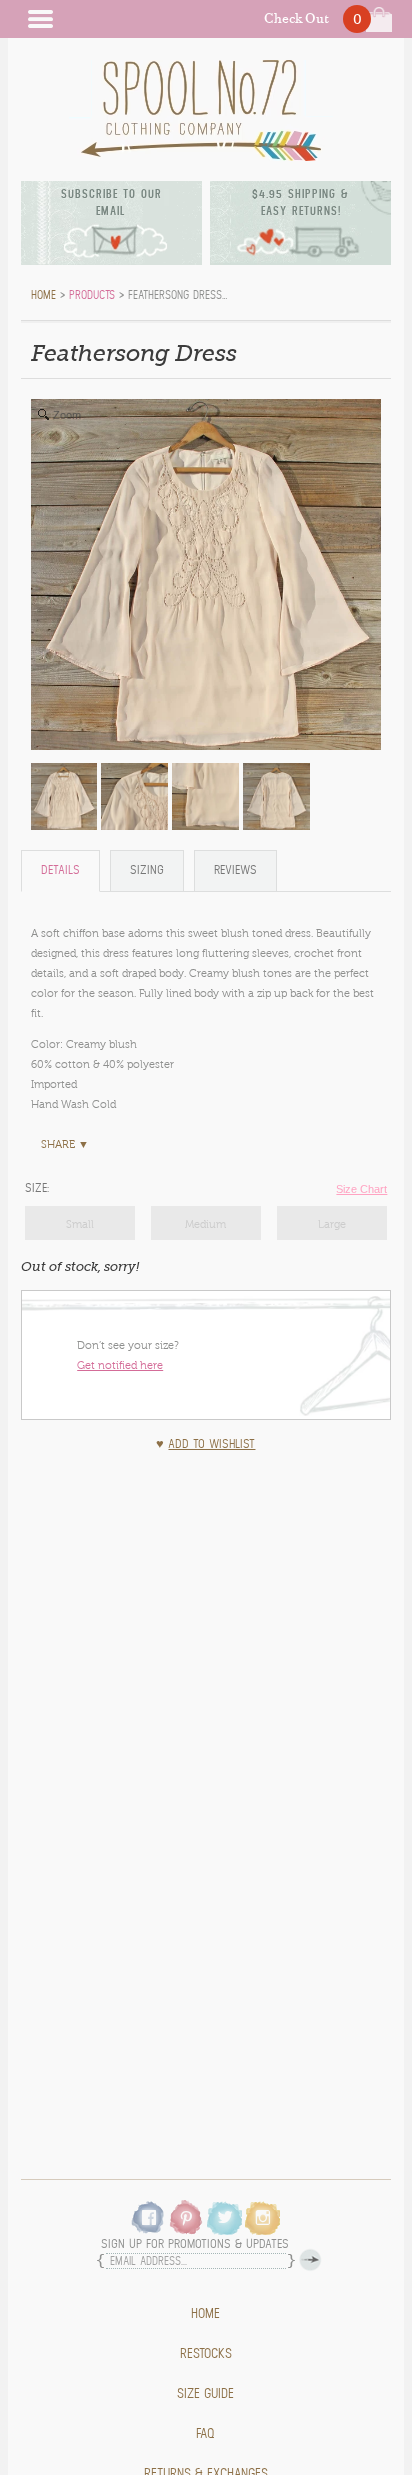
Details (60, 870)
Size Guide (205, 2394)
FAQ (205, 2434)
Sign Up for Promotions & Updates (195, 2244)
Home (205, 2314)
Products (92, 295)
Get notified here (120, 1365)
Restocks (206, 2354)
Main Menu (40, 19)
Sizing (147, 870)
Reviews (235, 870)
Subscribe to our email (111, 202)
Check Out (296, 18)
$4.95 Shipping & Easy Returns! (300, 202)
